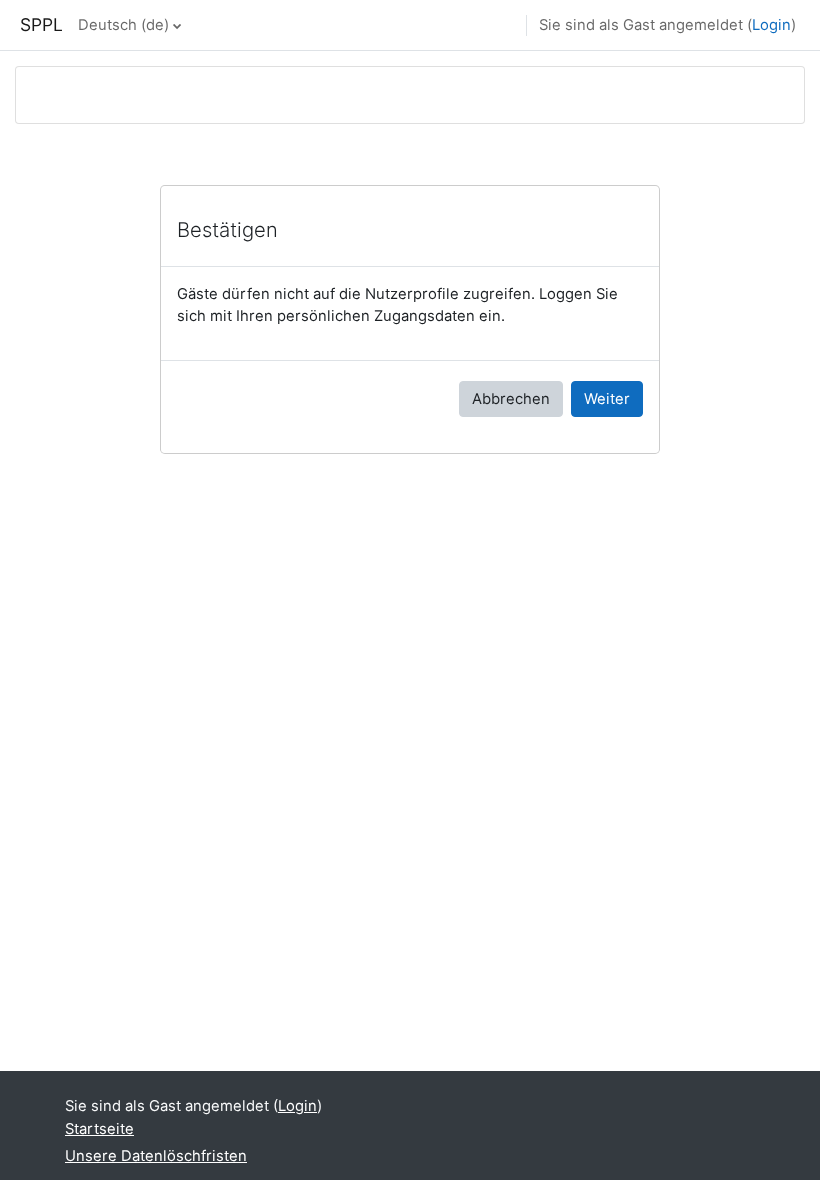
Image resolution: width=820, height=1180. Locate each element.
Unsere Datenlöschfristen (156, 1156)
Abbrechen (511, 399)
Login (771, 25)
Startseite (99, 1129)
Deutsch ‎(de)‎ (123, 25)
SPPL (41, 24)
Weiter (607, 399)
